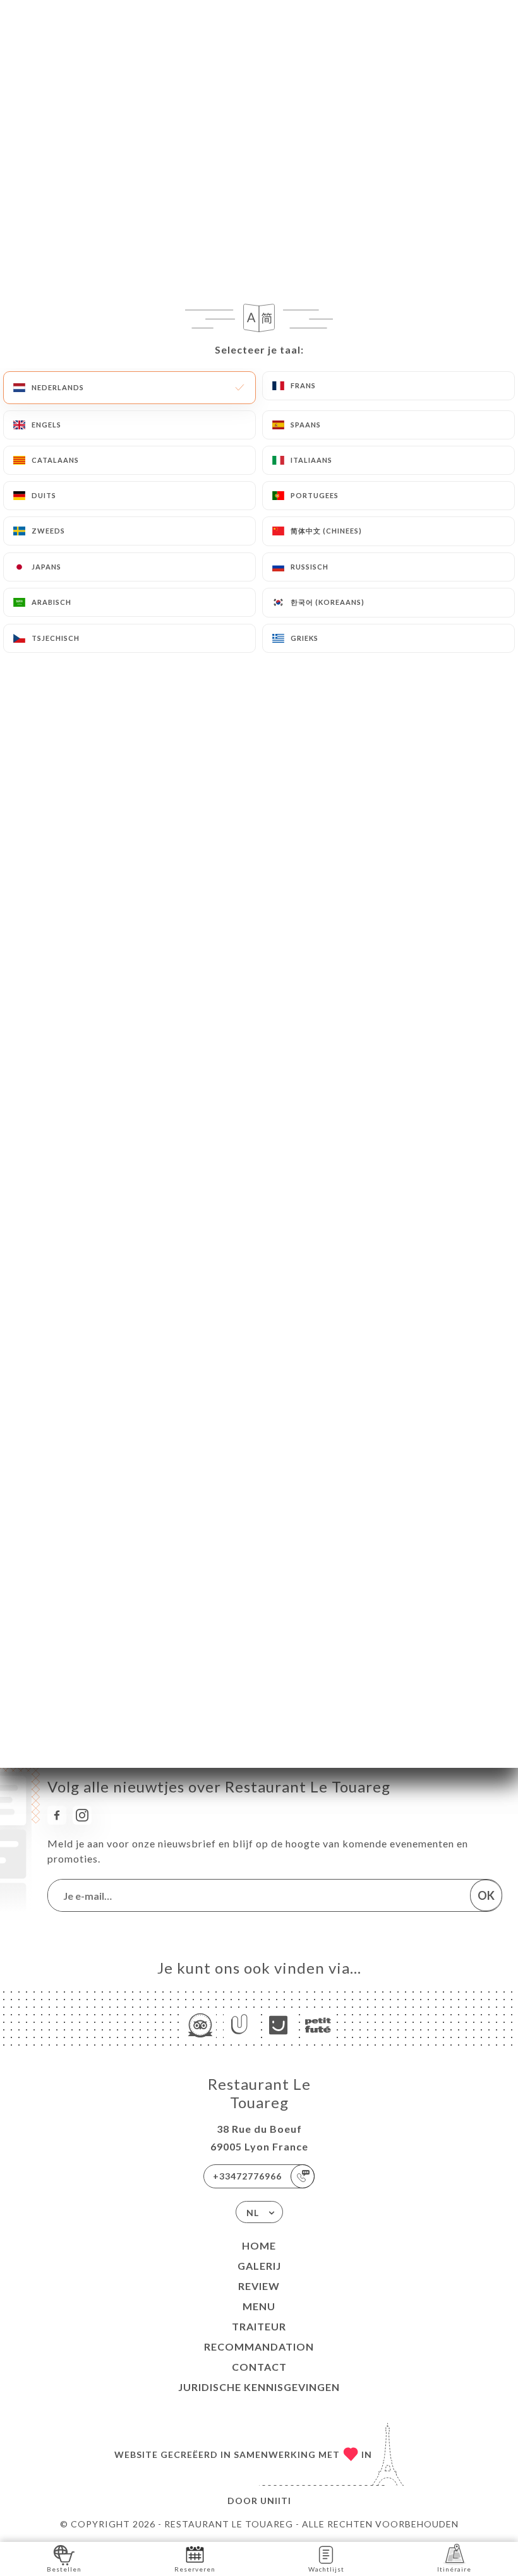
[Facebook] (57, 1815)
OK (486, 1895)
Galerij (259, 2266)
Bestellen (64, 2569)
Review (259, 2286)
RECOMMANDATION (259, 2346)
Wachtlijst (326, 2569)
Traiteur (259, 2326)
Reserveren (195, 2569)
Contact (259, 2367)
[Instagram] (82, 1815)
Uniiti (276, 2501)
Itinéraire (454, 2569)
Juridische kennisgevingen (259, 2387)
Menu (259, 2306)
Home (259, 2245)
